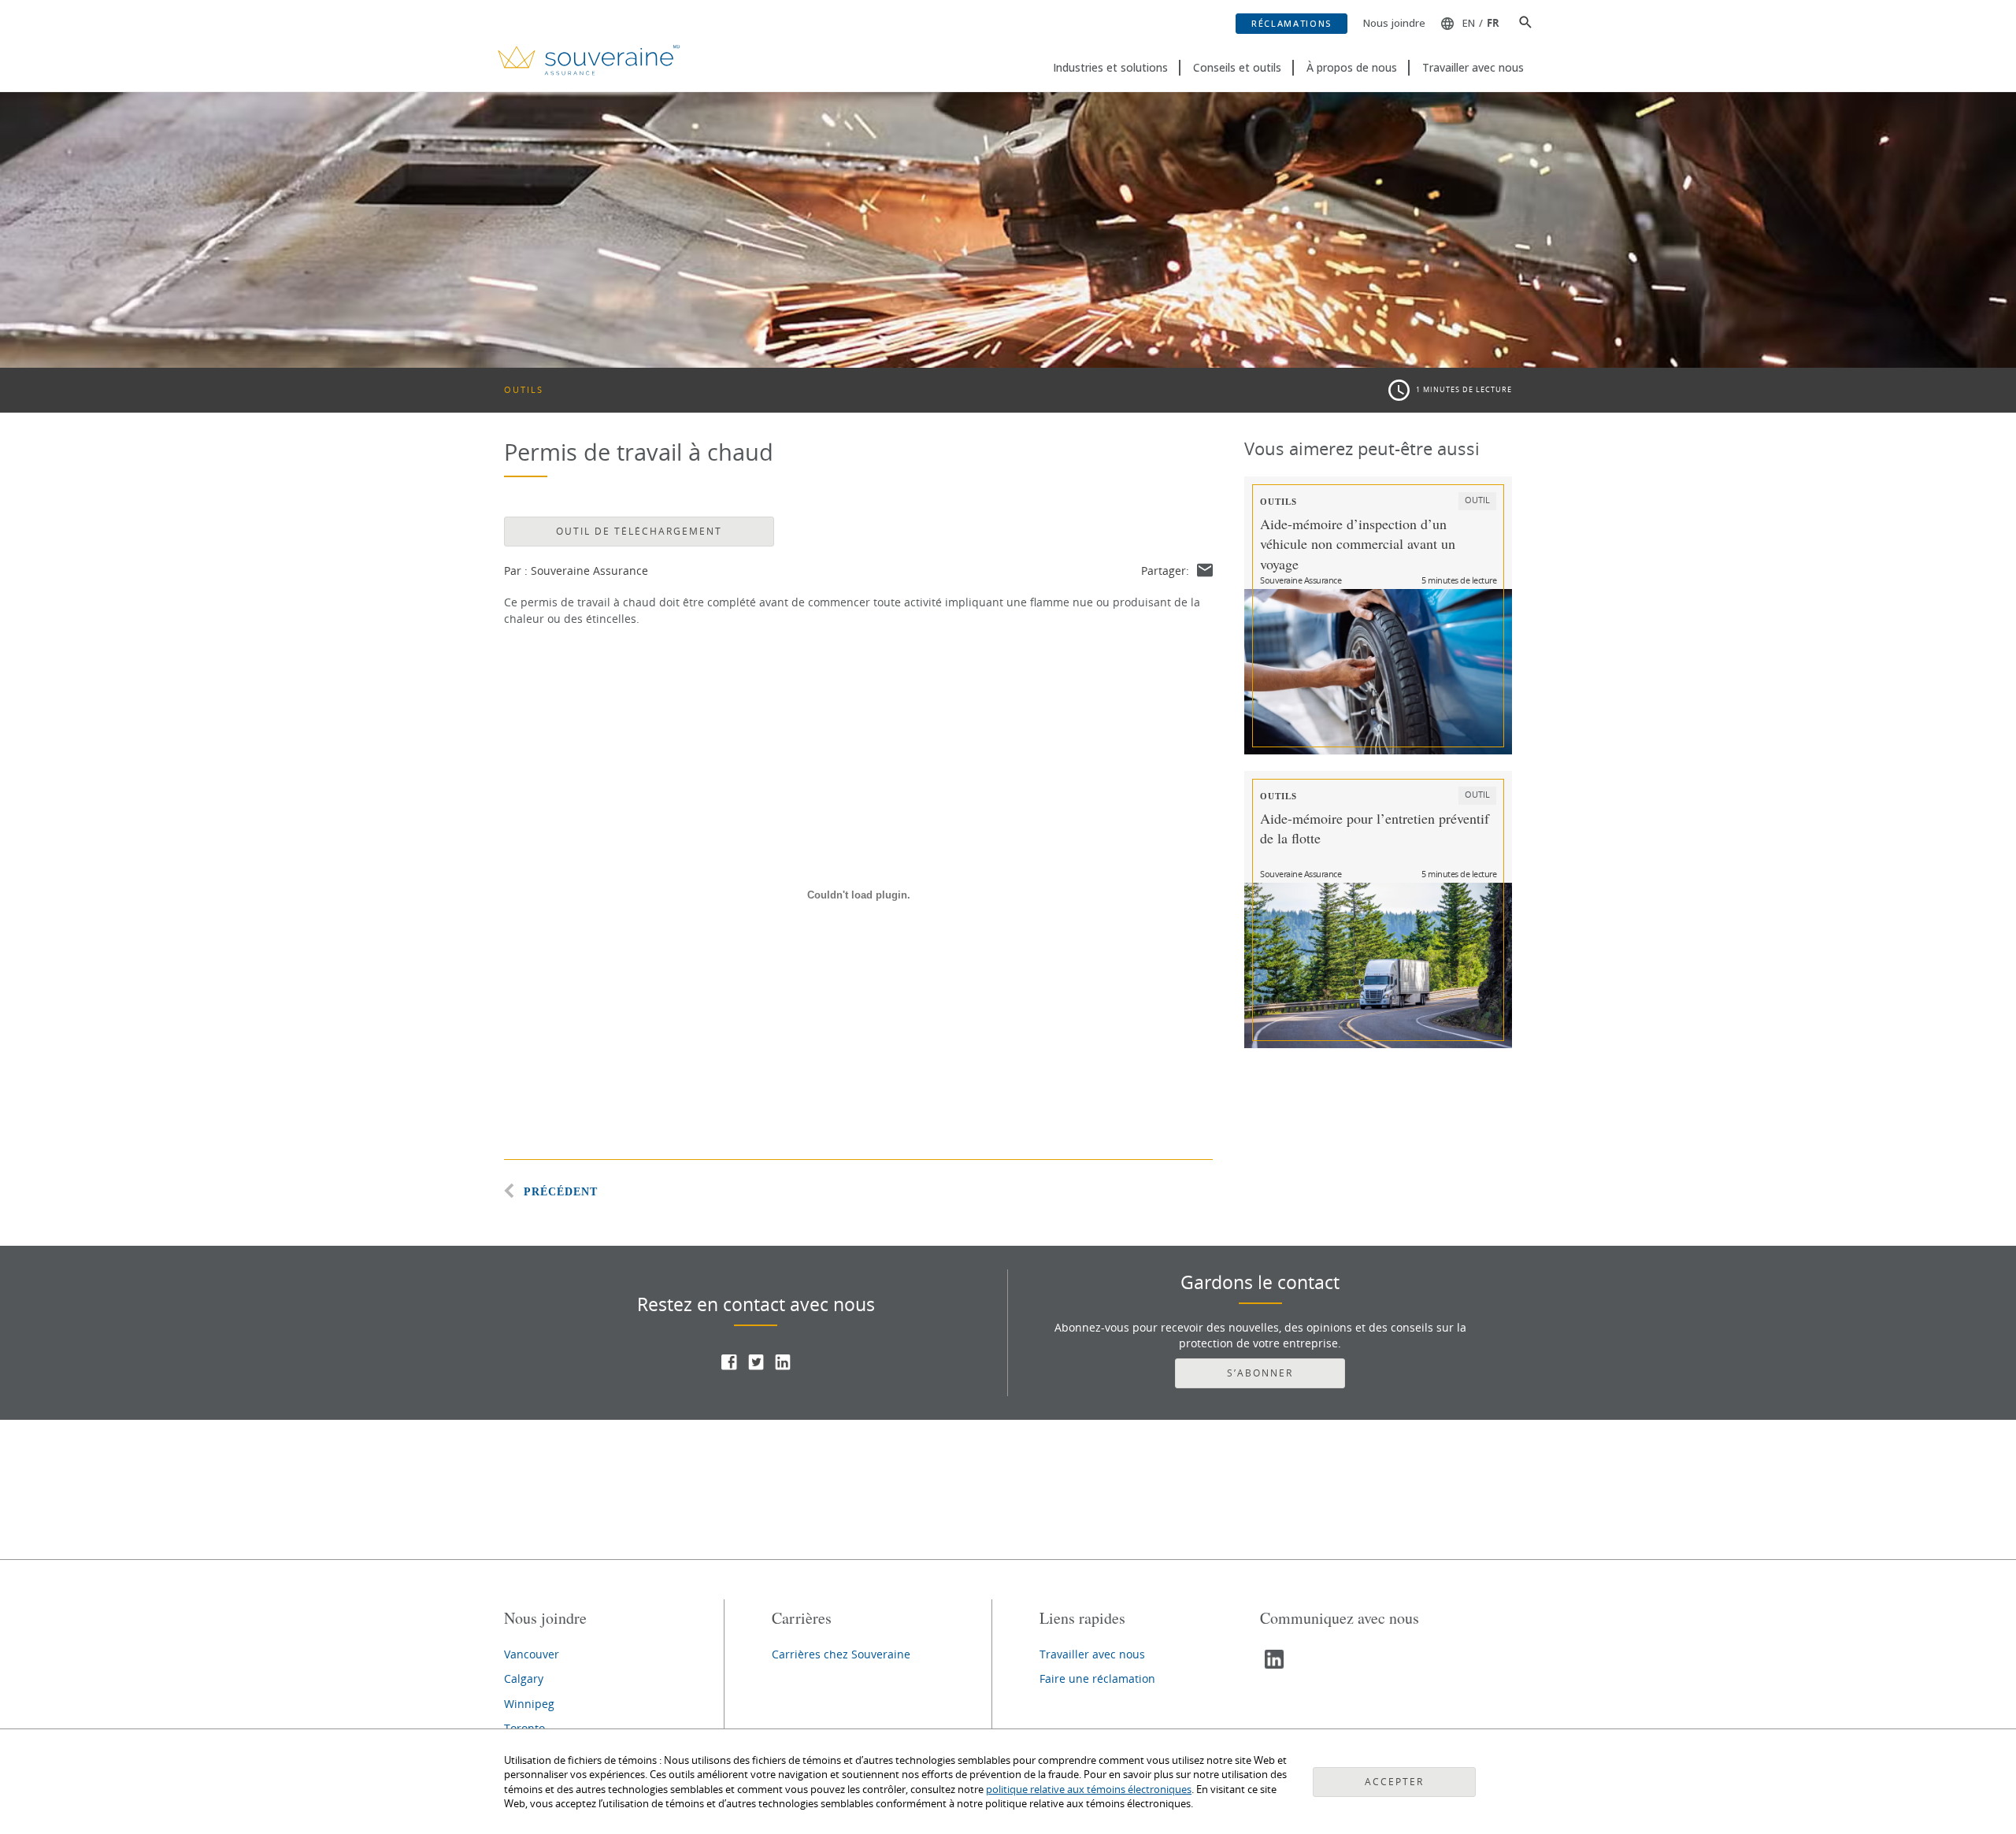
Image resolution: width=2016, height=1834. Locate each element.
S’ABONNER (1260, 1373)
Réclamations (1291, 23)
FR (1493, 23)
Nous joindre (1394, 23)
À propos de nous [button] (1352, 67)
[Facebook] (729, 1365)
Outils (524, 389)
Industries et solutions (1110, 67)
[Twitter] (756, 1365)
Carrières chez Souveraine (841, 1654)
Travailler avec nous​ (1092, 1654)
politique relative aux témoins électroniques (1089, 1789)
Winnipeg (529, 1704)
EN (1469, 23)
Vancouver (532, 1654)
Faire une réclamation (1097, 1678)
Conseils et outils (1237, 67)
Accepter (1394, 1782)
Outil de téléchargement (639, 531)
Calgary (524, 1678)
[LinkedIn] (783, 1365)
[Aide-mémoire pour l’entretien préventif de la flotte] (1378, 965)
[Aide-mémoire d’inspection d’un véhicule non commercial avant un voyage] (1378, 672)
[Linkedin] (1276, 1665)
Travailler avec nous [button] (1473, 67)
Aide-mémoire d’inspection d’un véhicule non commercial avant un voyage (1358, 543)
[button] (1519, 24)
